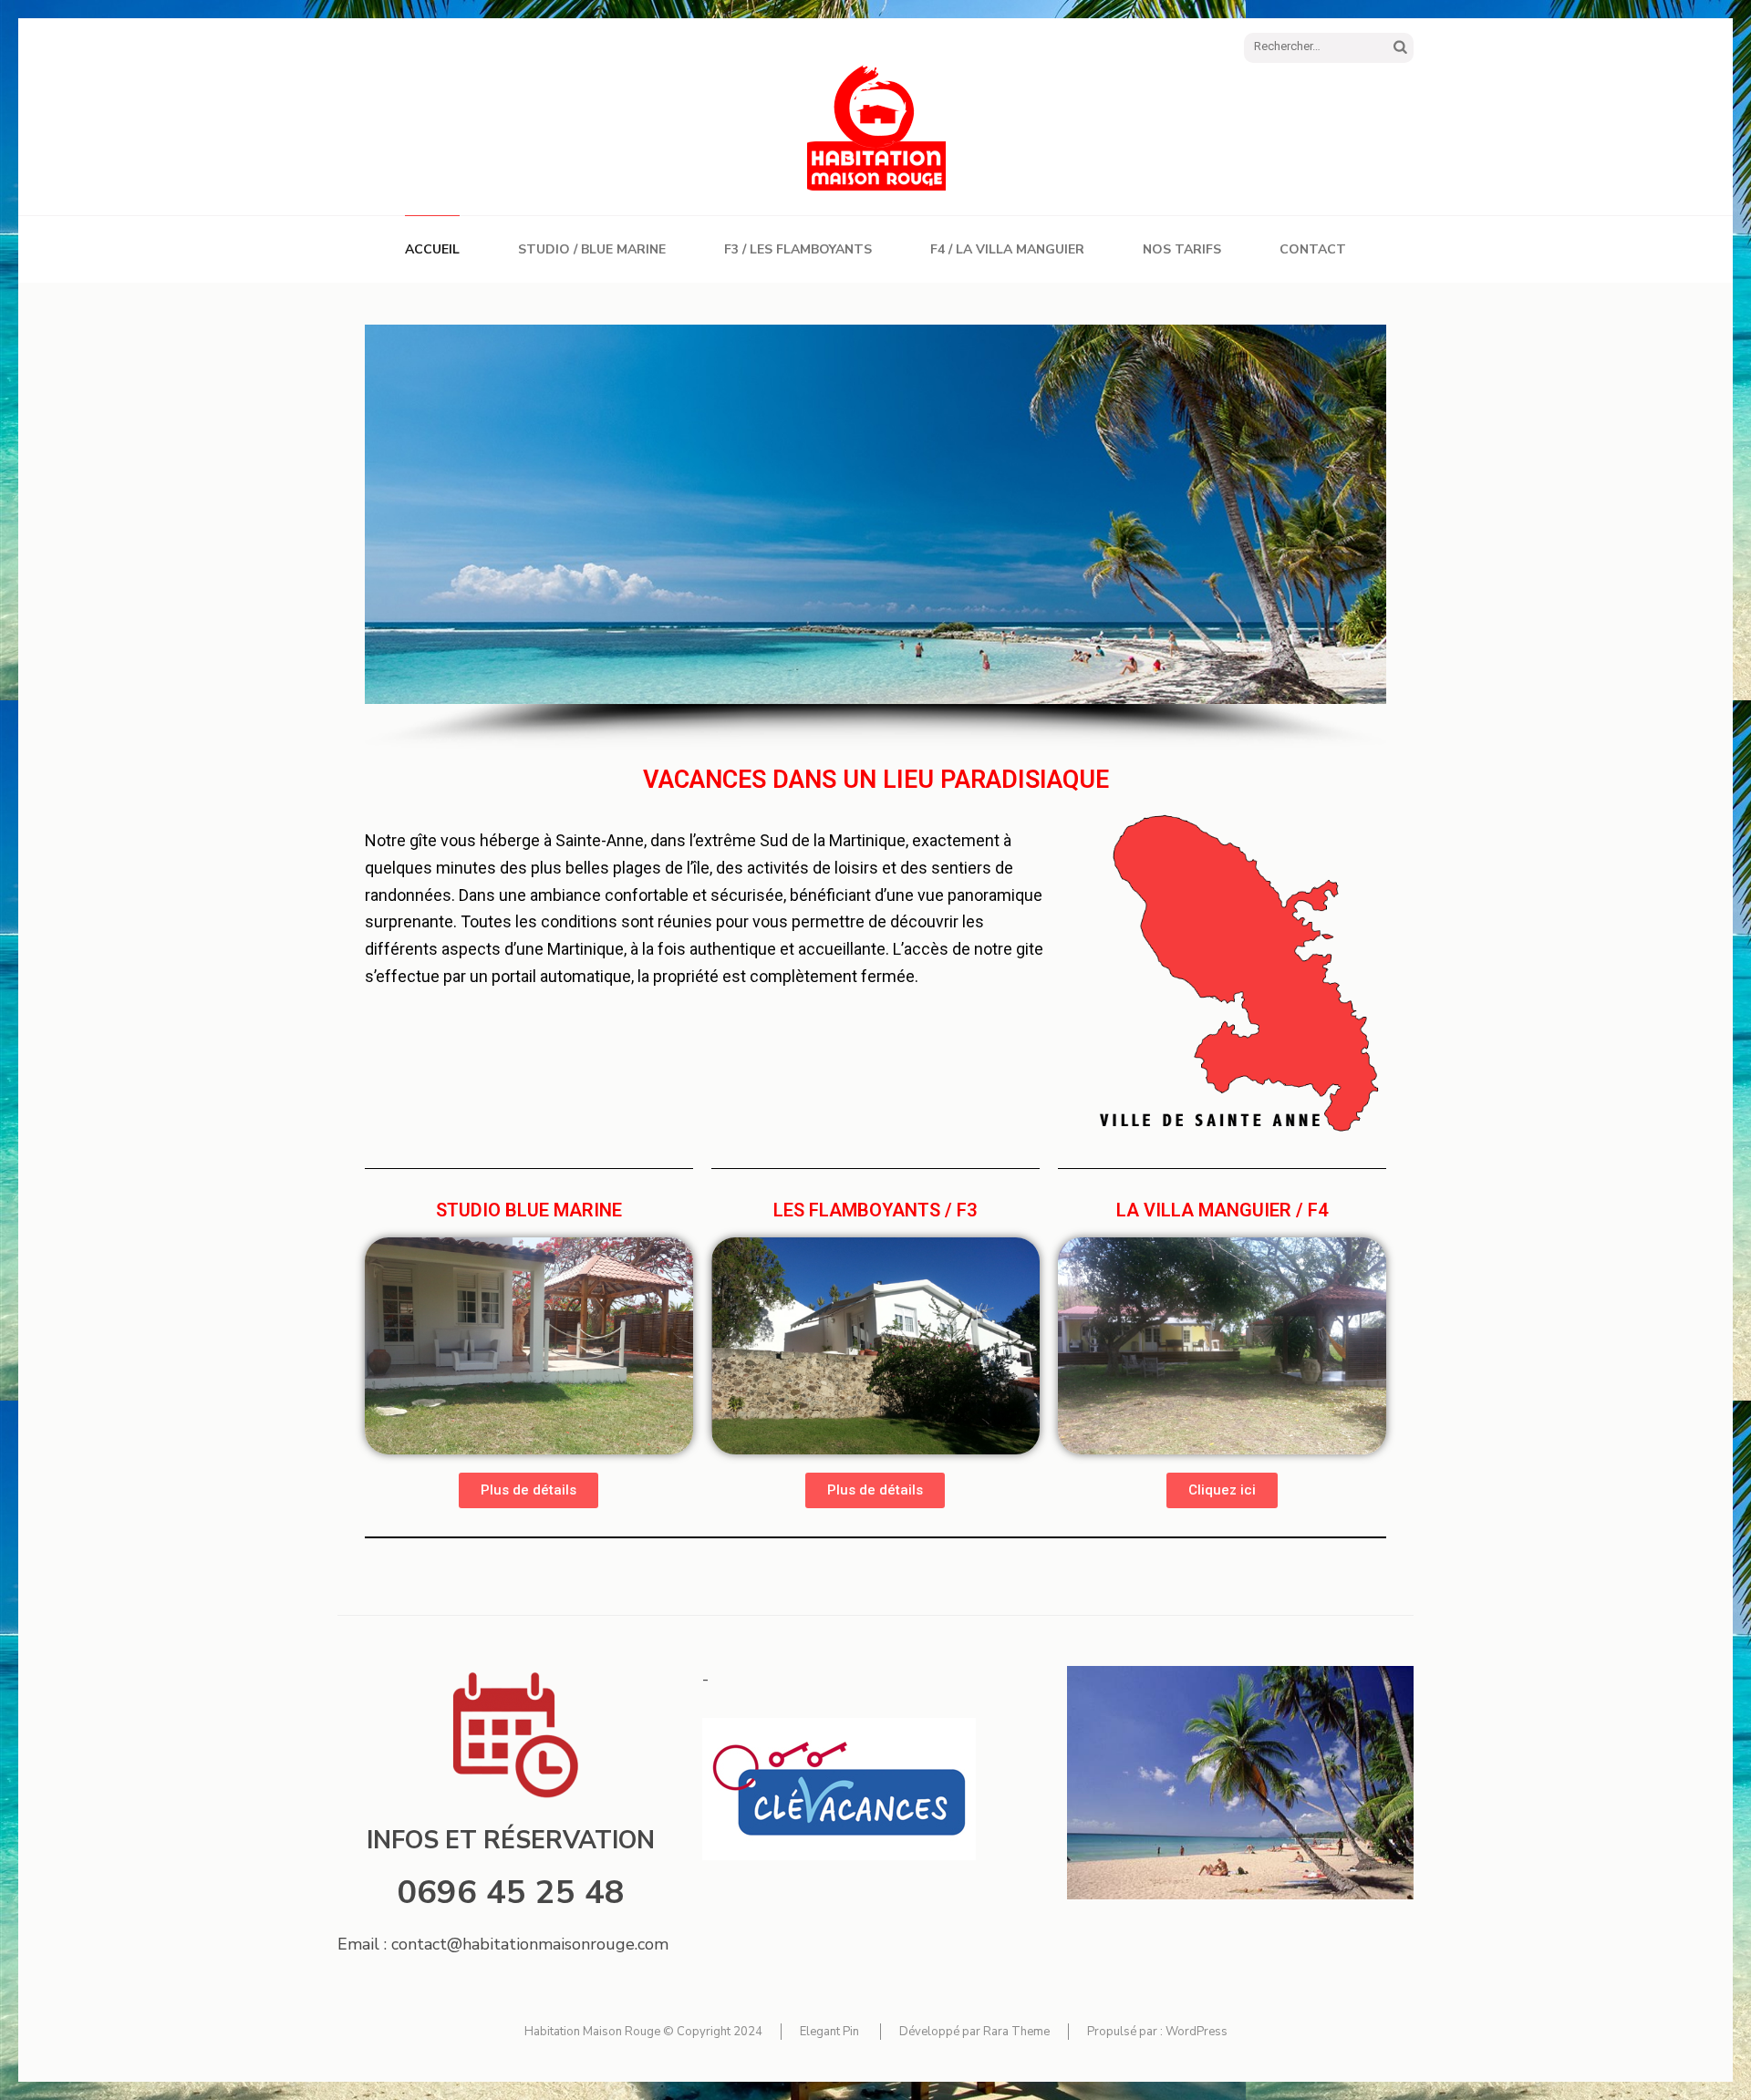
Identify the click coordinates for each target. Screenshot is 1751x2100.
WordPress (1197, 2032)
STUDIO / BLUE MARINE (592, 249)
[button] (528, 1490)
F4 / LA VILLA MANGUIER (1007, 249)
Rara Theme (1016, 2032)
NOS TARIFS (1182, 249)
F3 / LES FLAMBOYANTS (798, 249)
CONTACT (1313, 249)
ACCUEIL (432, 249)
